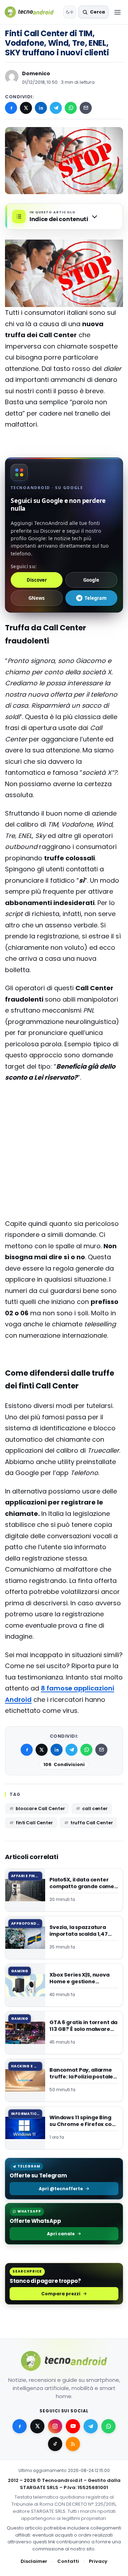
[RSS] (73, 2444)
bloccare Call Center (40, 1808)
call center (95, 1808)
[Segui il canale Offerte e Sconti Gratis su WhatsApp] (108, 2426)
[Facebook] (11, 108)
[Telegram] (56, 108)
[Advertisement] (64, 1117)
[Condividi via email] (86, 108)
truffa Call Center (92, 1823)
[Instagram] (55, 2426)
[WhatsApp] (71, 108)
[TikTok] (55, 2444)
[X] (26, 108)
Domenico (36, 73)
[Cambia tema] (70, 12)
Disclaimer (34, 2561)
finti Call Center (34, 1823)
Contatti (68, 2561)
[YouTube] (73, 2426)
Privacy (98, 2561)
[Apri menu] (117, 12)
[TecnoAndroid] (32, 12)
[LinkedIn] (41, 108)
